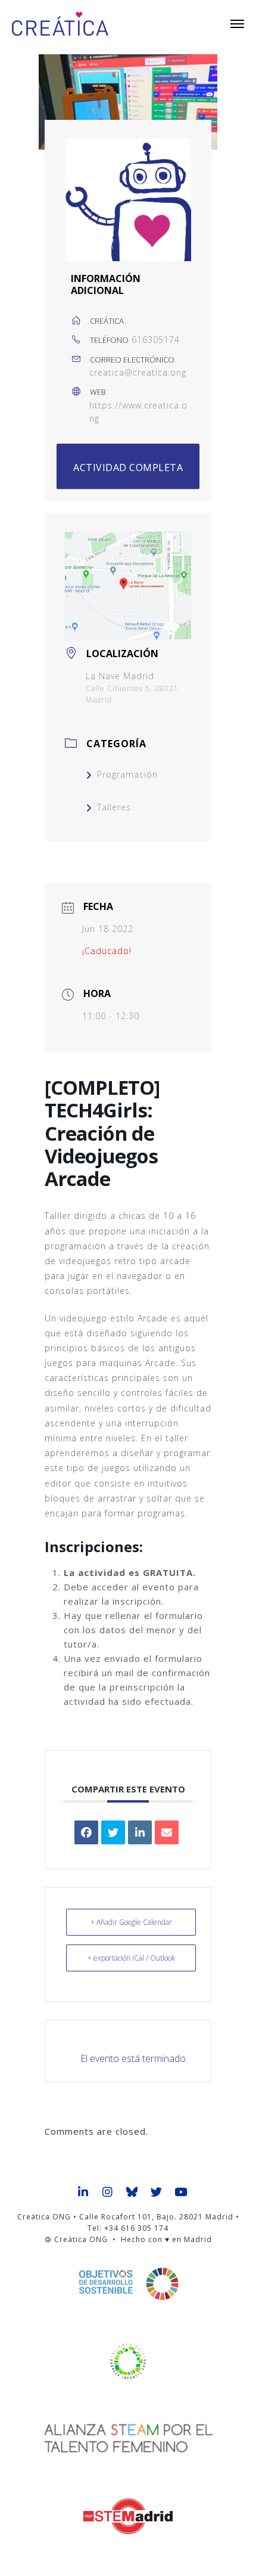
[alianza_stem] (128, 2439)
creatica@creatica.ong (138, 372)
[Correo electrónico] (167, 1832)
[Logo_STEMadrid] (128, 2516)
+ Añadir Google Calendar (131, 1922)
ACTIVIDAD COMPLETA (128, 467)
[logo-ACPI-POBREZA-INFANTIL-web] (128, 2361)
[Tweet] (113, 1832)
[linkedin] (84, 2193)
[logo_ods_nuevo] (128, 2284)
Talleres (114, 807)
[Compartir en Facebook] (86, 1832)
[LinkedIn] (140, 1832)
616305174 (156, 340)
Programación (127, 774)
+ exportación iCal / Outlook (131, 1958)
